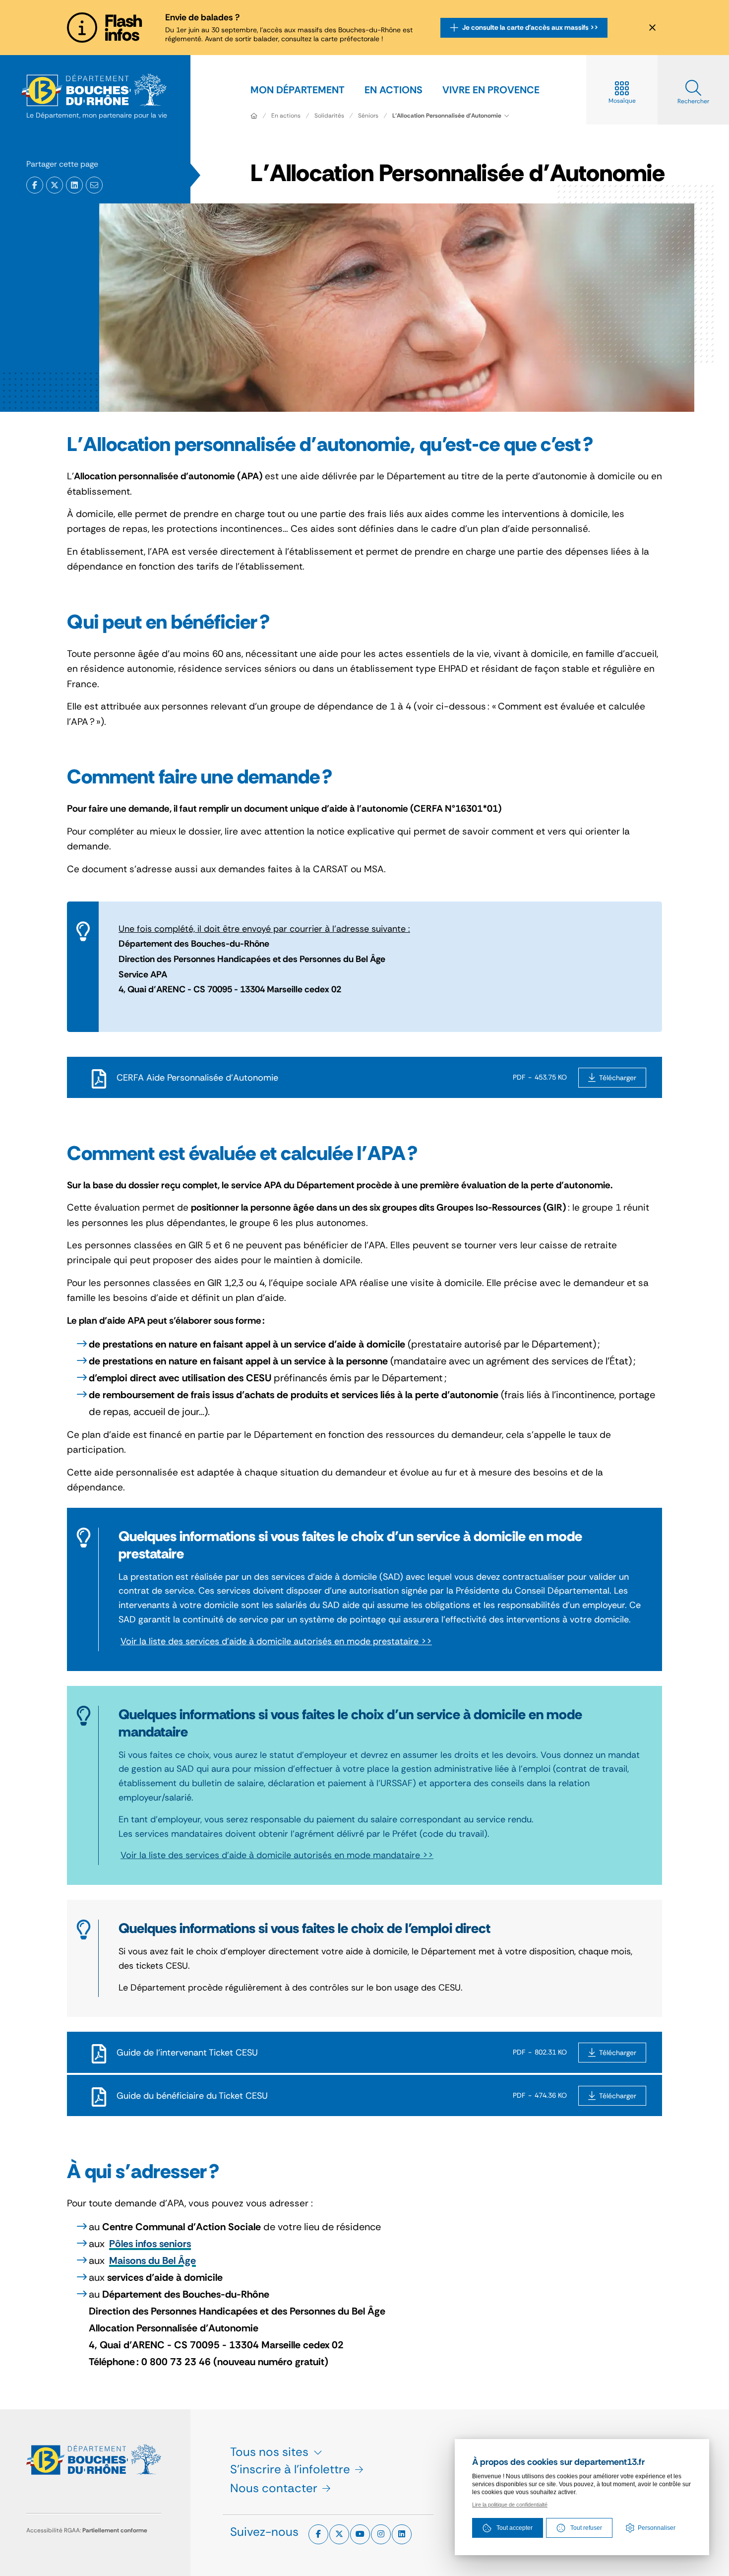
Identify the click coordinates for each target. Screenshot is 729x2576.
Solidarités (329, 116)
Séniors (368, 116)
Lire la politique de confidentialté (510, 2505)
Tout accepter (515, 2528)
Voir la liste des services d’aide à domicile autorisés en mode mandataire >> (277, 1855)
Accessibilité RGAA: (87, 2530)
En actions (286, 116)
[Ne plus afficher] (652, 28)
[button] (94, 185)
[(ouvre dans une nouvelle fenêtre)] (35, 185)
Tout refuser (586, 2528)
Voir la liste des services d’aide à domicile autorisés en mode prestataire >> (276, 1641)
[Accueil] (254, 116)
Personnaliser (657, 2528)
